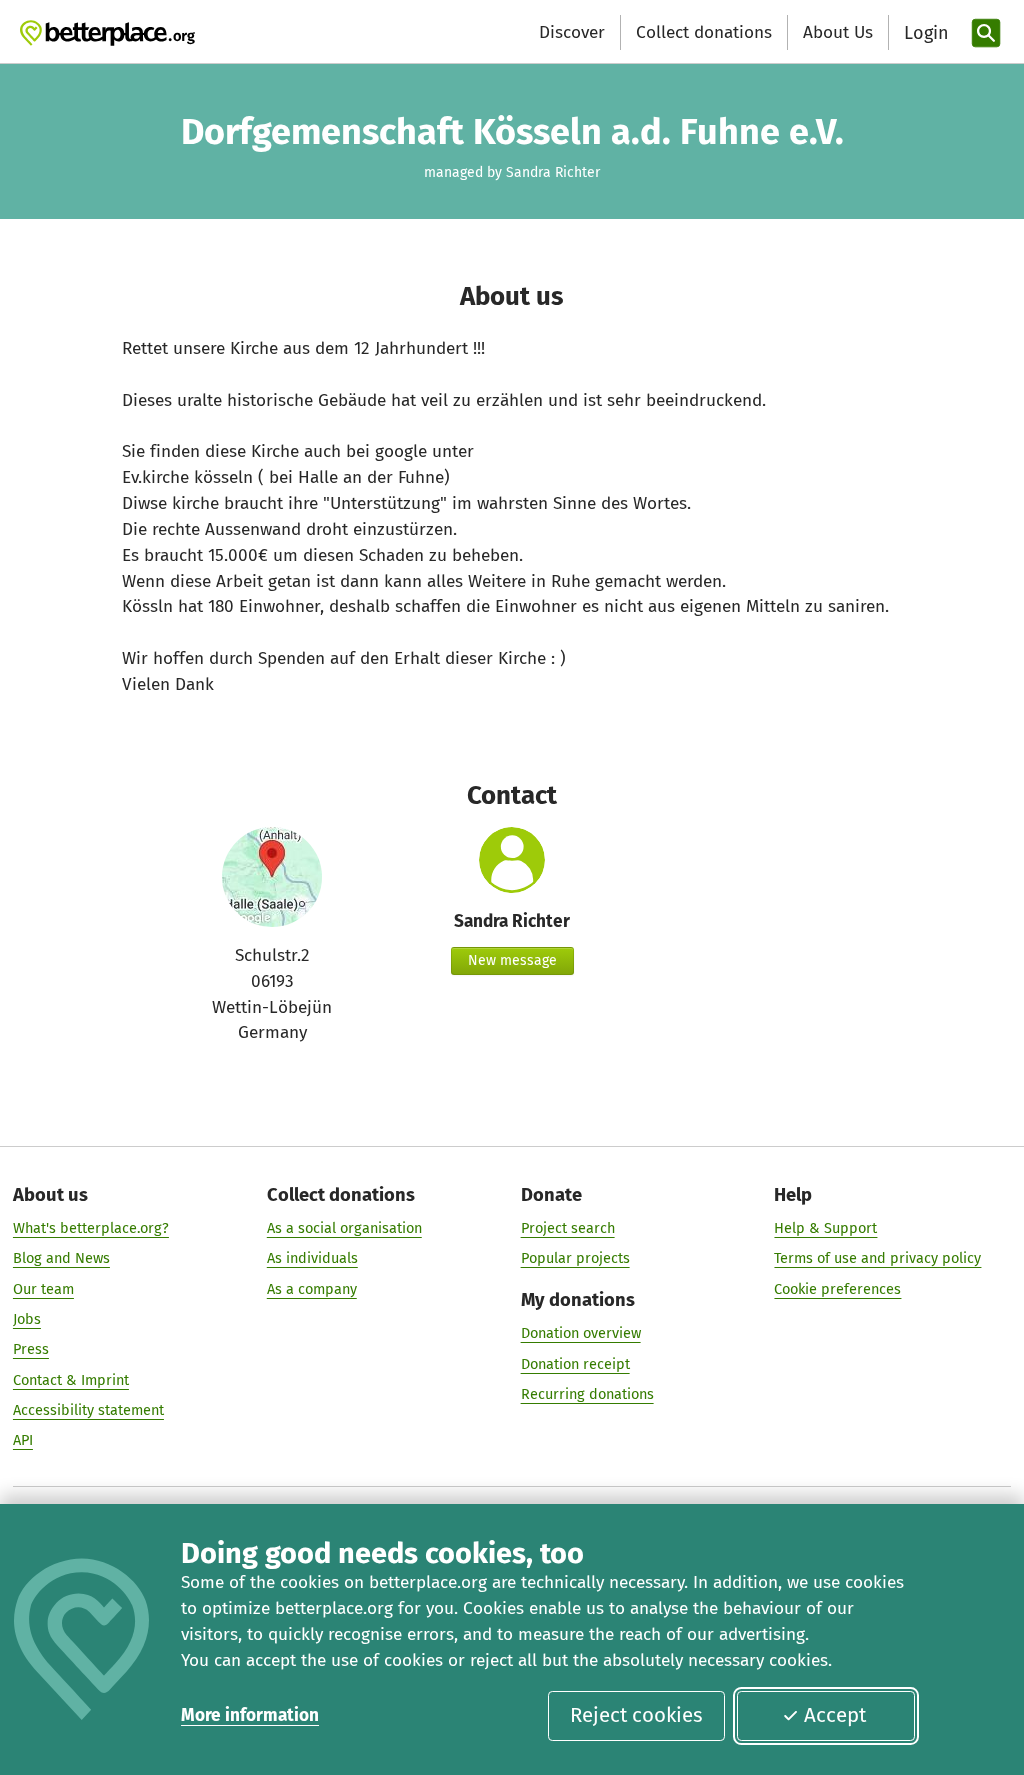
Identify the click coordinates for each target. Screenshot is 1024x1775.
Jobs (27, 1319)
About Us (838, 32)
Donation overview (581, 1333)
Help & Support (825, 1228)
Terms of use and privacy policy (877, 1258)
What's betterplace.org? (91, 1228)
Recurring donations (587, 1394)
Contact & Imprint (71, 1380)
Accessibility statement (88, 1410)
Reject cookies (636, 1715)
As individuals (312, 1258)
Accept (835, 1715)
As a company (312, 1289)
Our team (43, 1289)
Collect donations (704, 32)
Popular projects (575, 1258)
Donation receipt (575, 1364)
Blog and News (61, 1258)
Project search (568, 1228)
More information (250, 1715)
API (23, 1440)
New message (512, 960)
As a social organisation (344, 1228)
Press (31, 1349)
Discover (572, 32)
